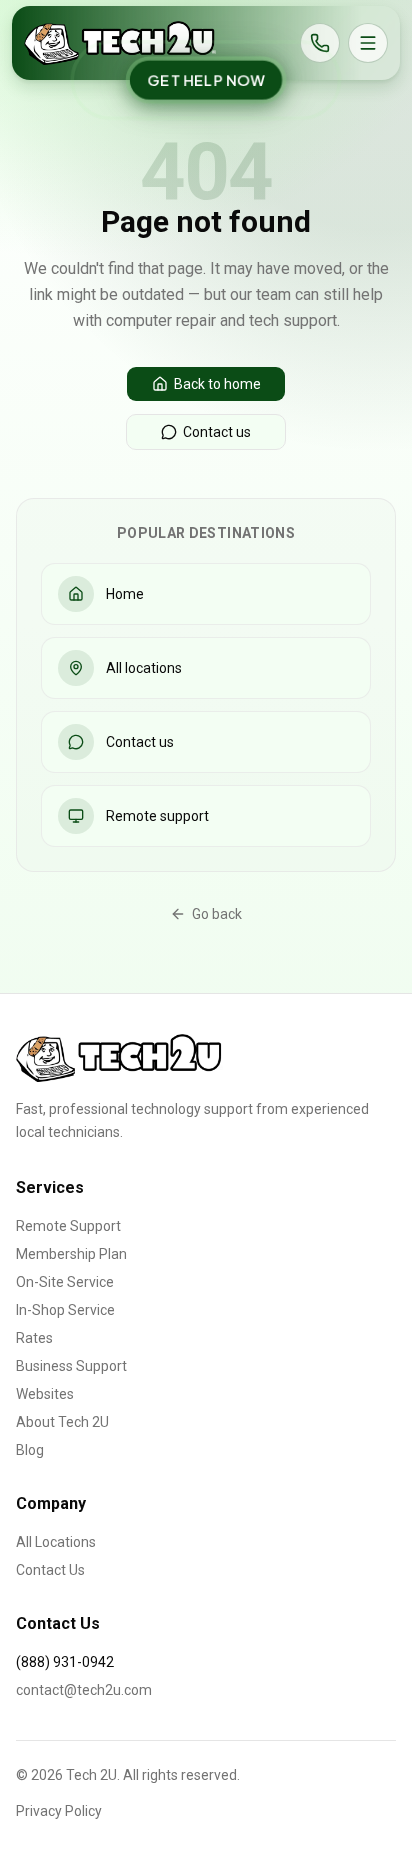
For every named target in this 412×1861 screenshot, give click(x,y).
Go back (217, 914)
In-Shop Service (65, 1310)
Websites (45, 1394)
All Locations (56, 1542)
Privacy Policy (59, 1811)
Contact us (217, 432)
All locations (144, 668)
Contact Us (50, 1570)
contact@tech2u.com (84, 1690)
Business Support (71, 1366)
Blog (30, 1450)
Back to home (217, 384)
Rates (34, 1338)
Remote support (157, 816)
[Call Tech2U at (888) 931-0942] (320, 43)
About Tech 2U (62, 1422)
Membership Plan (71, 1254)
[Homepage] (120, 43)
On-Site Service (65, 1282)
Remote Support (68, 1226)
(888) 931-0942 (65, 1662)
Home (125, 594)
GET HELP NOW (206, 80)
